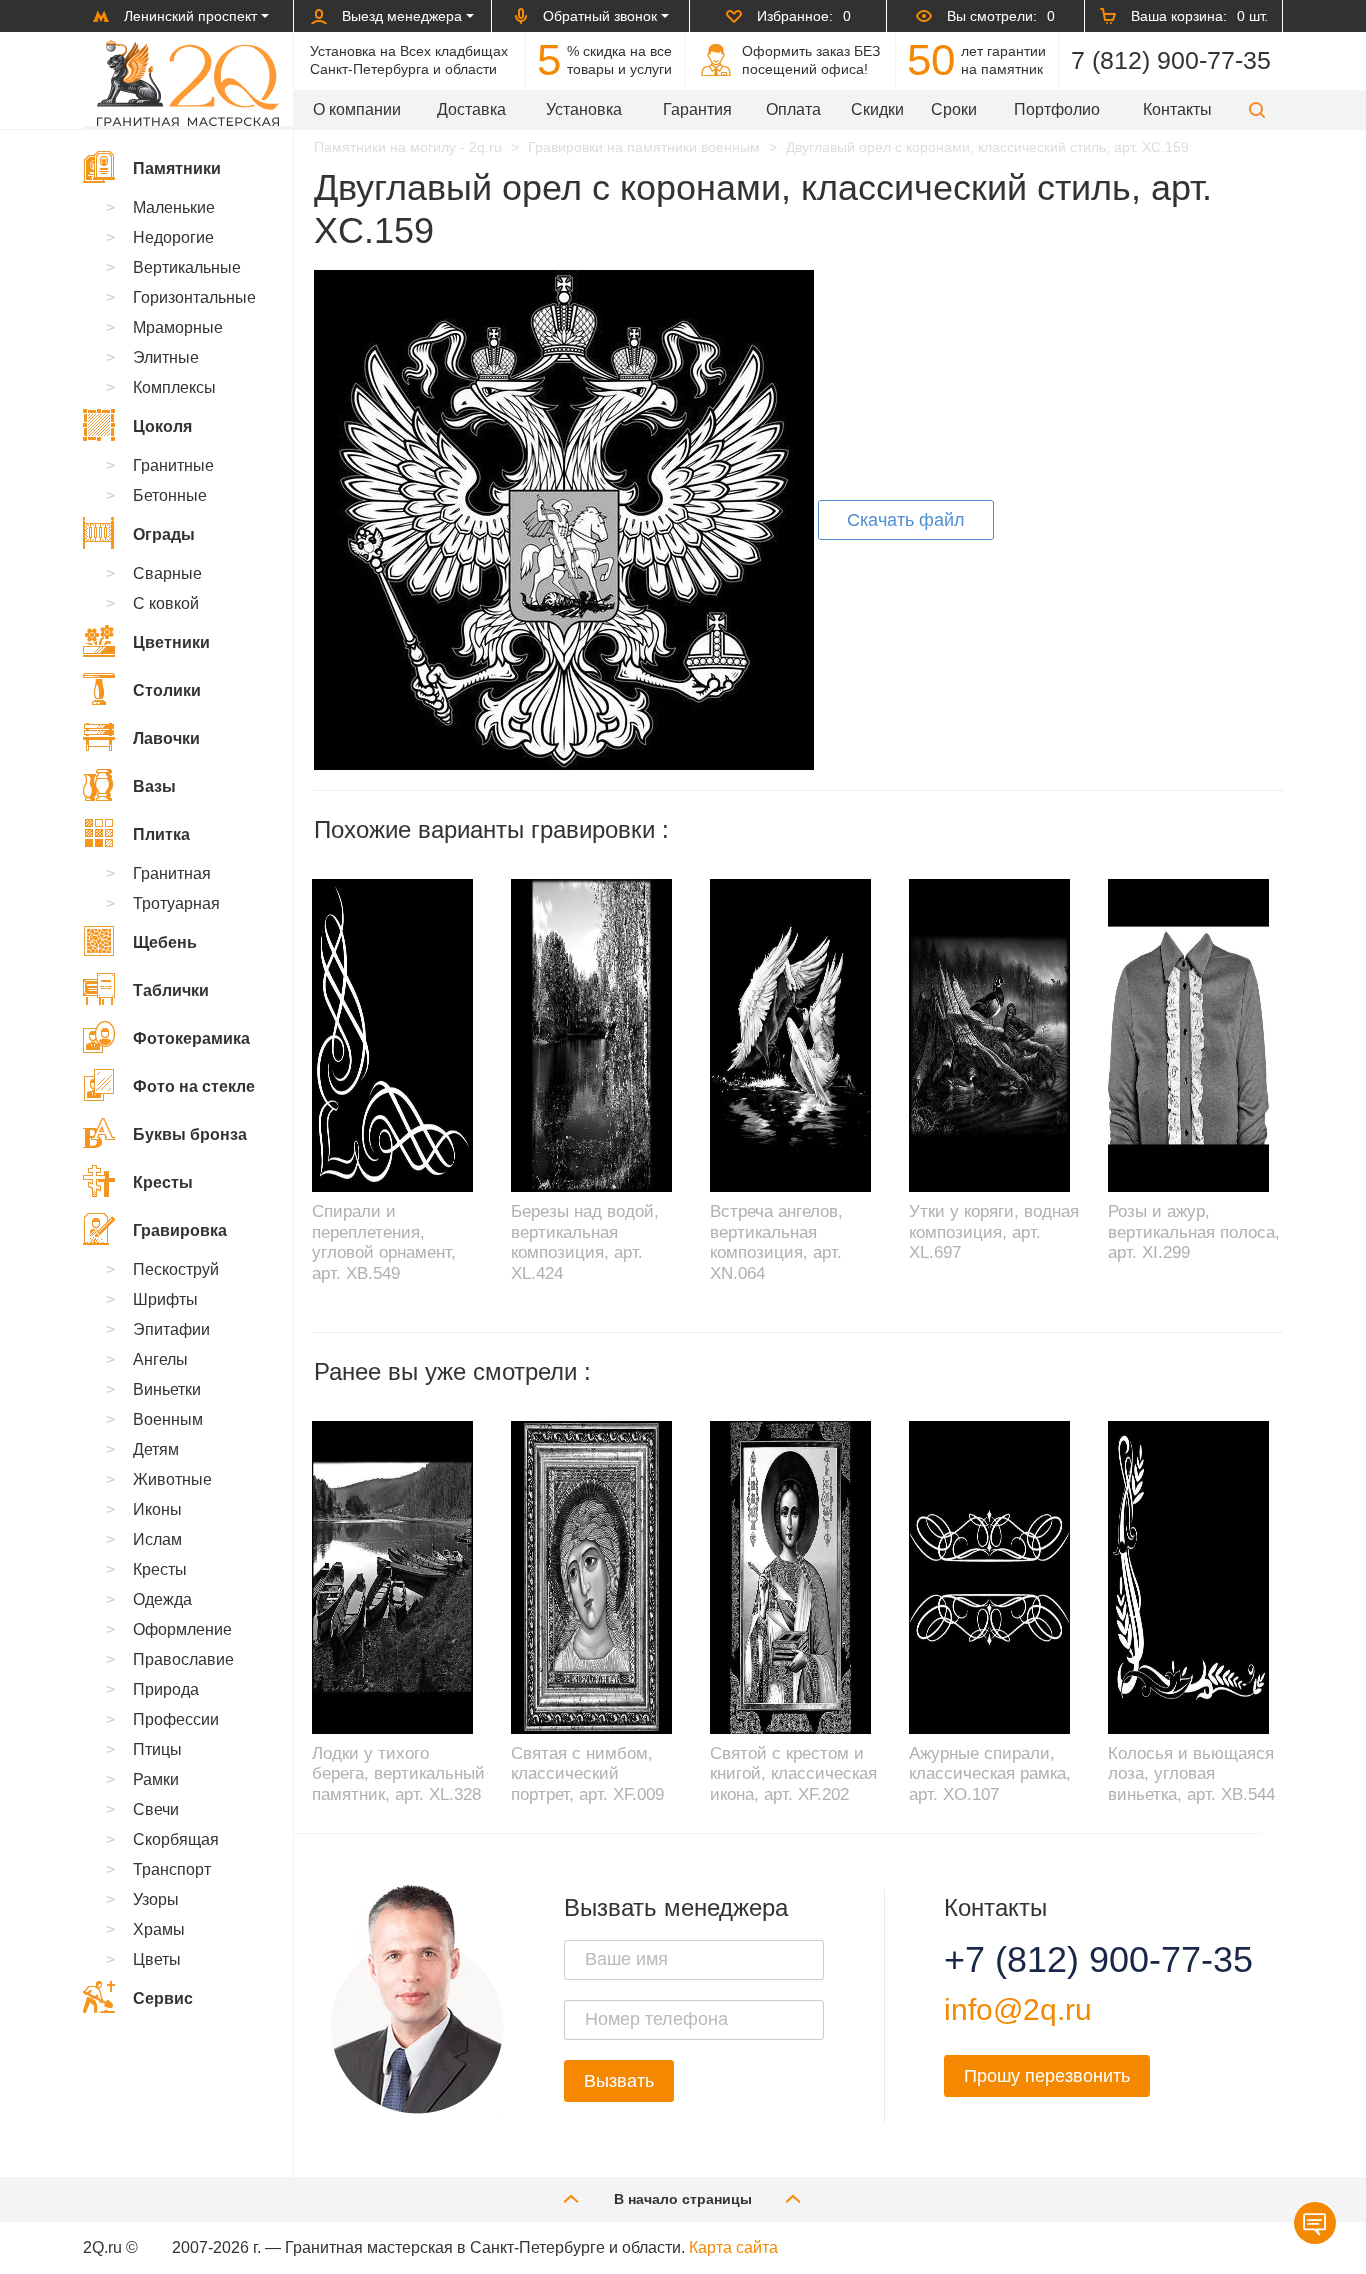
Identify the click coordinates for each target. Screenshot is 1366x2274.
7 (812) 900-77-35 (1171, 60)
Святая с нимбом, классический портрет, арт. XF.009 (587, 1774)
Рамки (156, 1779)
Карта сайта (733, 2247)
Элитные (166, 357)
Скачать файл (906, 520)
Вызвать (619, 2081)
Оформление (182, 1629)
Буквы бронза (190, 1134)
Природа (166, 1689)
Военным (168, 1419)
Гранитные (173, 465)
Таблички (171, 990)
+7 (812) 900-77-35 (1074, 1960)
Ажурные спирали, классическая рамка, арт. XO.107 (990, 1774)
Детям (156, 1449)
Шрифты (165, 1299)
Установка (584, 109)
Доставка (471, 109)
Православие (183, 1659)
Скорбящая (176, 1839)
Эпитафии (171, 1329)
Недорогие (173, 237)
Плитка (161, 834)
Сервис (163, 1998)
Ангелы (160, 1359)
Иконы (157, 1509)
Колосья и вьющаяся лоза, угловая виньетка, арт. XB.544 (1191, 1774)
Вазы (154, 786)
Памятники (177, 168)
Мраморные (178, 327)
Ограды (164, 534)
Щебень (165, 942)
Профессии (176, 1719)
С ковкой (166, 603)
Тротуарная (176, 903)
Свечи (156, 1809)
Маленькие (174, 207)
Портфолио (1057, 109)
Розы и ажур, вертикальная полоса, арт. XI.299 (1194, 1232)
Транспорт (172, 1869)
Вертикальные (187, 267)
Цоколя (162, 426)
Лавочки (166, 738)
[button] (1257, 109)
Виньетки (167, 1389)
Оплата (793, 109)
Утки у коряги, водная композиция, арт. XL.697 (994, 1232)
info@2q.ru (1018, 2009)
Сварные (167, 573)
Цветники (171, 642)
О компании (357, 109)
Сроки (954, 109)
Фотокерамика (191, 1038)
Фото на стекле (194, 1086)
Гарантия (697, 109)
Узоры (156, 1899)
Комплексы (174, 387)
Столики (167, 690)
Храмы (159, 1929)
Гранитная (172, 873)
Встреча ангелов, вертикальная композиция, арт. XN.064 (776, 1242)
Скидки (877, 109)
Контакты (1177, 109)
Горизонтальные (194, 297)
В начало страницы (683, 2199)
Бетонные (170, 495)
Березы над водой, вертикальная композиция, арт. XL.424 (585, 1242)
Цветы (157, 1959)
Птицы (157, 1749)
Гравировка (180, 1230)
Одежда (162, 1599)
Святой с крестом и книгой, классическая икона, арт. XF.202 (793, 1774)
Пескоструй (176, 1269)
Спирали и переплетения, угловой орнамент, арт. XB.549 (384, 1242)
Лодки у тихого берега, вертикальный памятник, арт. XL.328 (398, 1774)
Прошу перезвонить (1047, 2076)
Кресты (163, 1182)
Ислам (157, 1539)
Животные (172, 1479)
